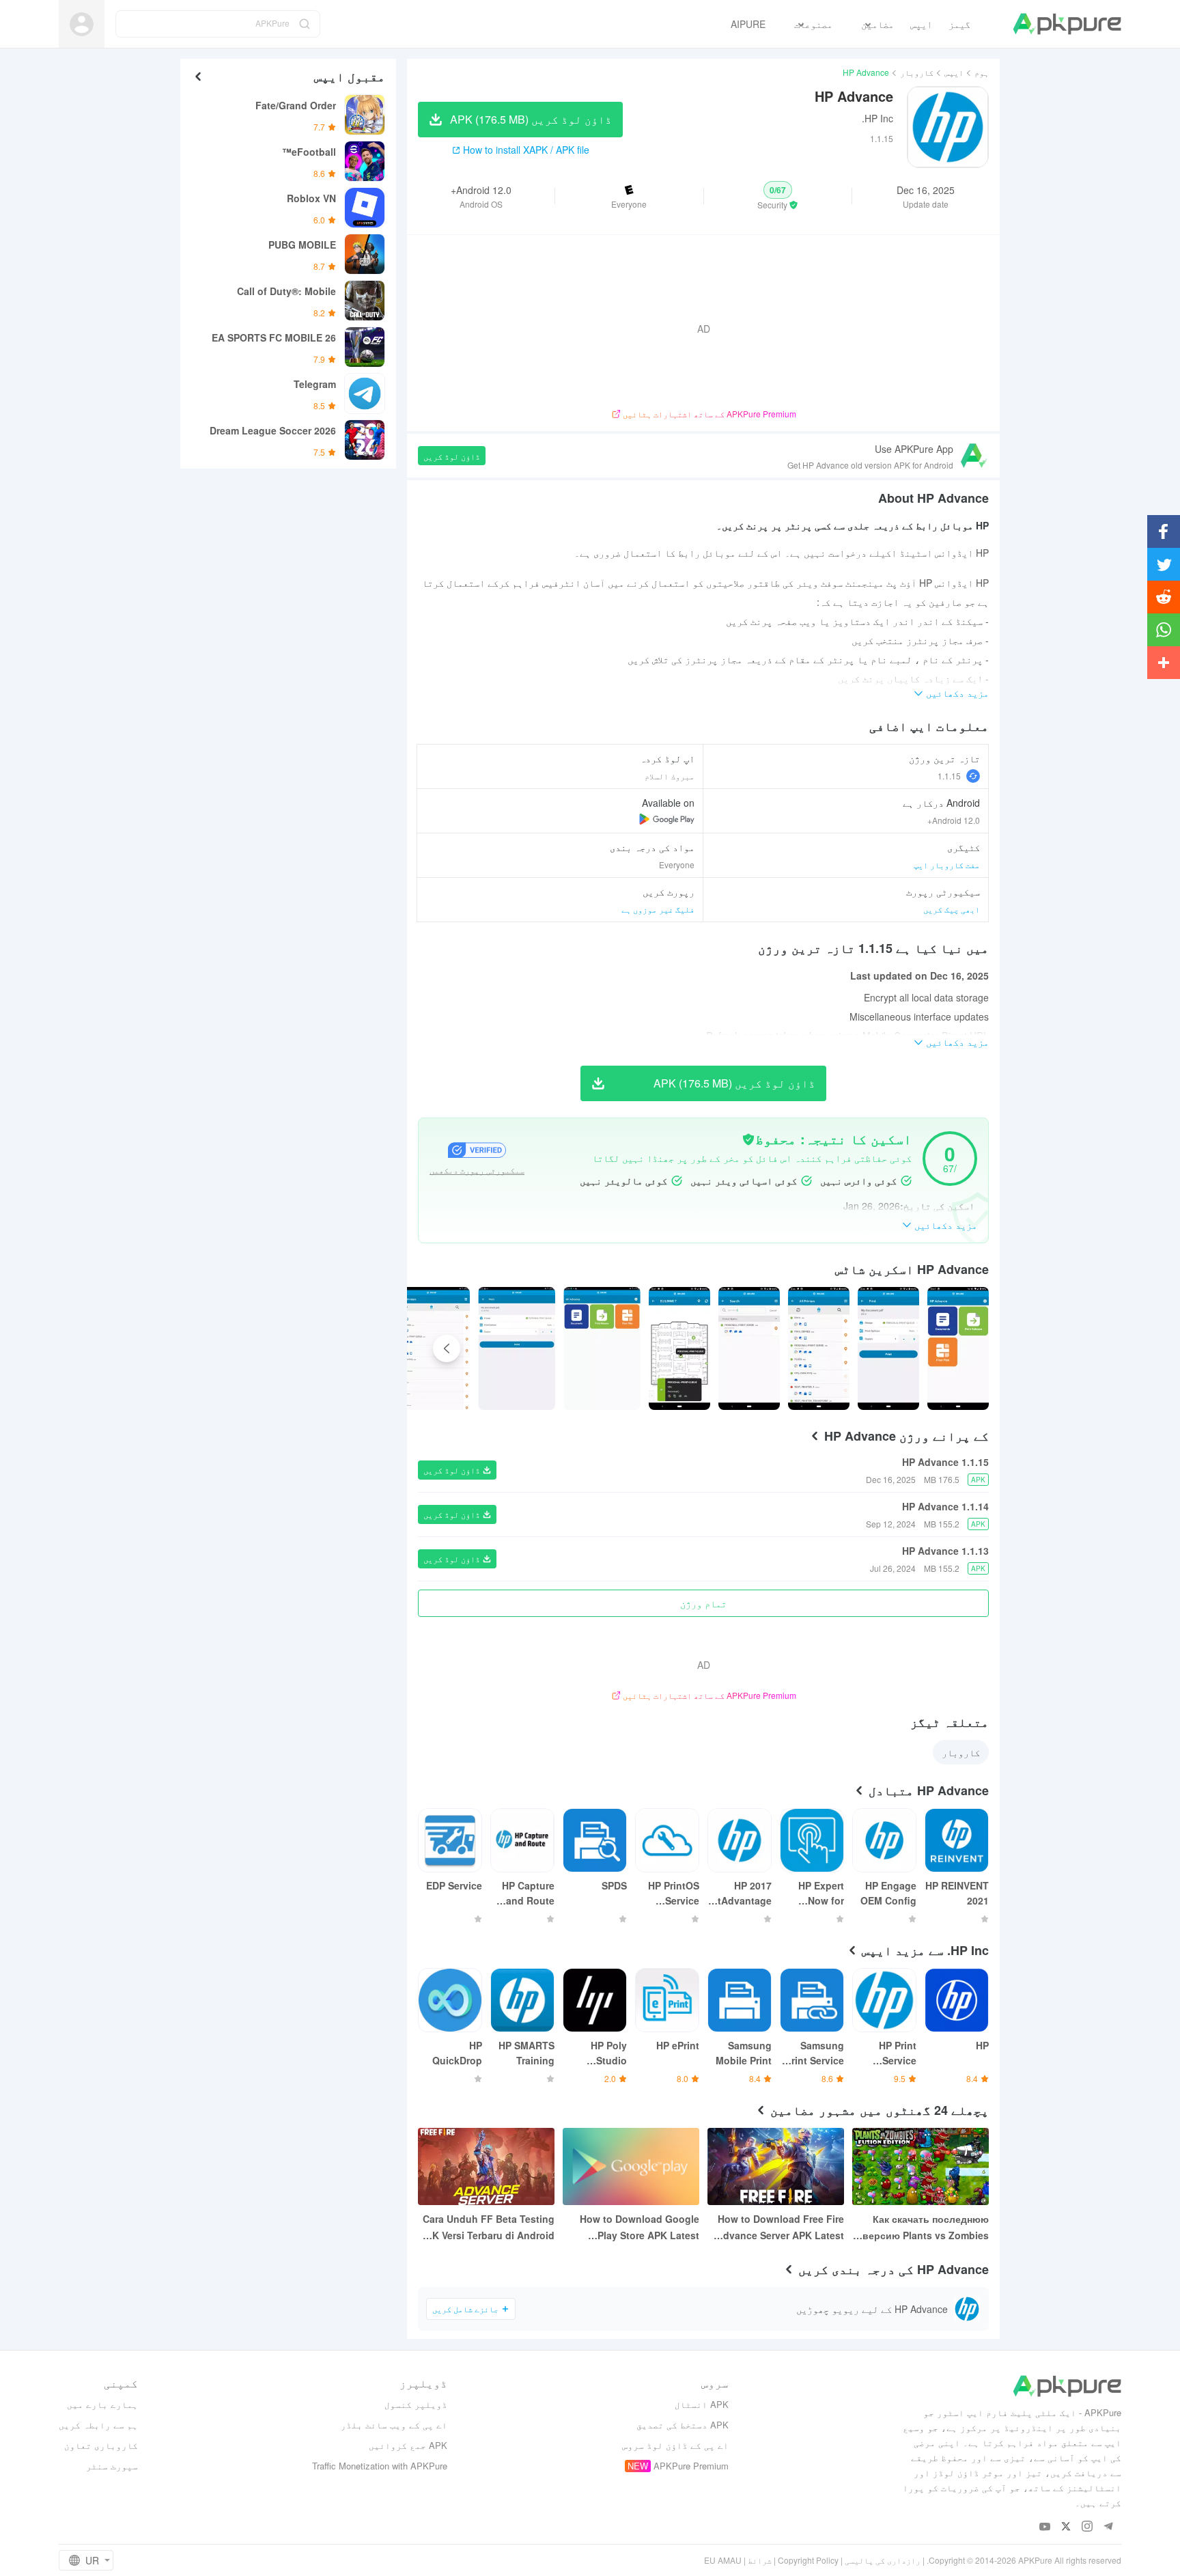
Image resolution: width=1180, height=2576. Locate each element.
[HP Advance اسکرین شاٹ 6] (517, 1348)
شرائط (760, 2560)
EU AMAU (723, 2560)
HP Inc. (877, 118)
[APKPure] (1067, 24)
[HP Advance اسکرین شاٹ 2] (819, 1348)
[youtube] (1045, 2527)
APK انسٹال (702, 2404)
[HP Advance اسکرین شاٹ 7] (432, 1348)
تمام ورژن (703, 1603)
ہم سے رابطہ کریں (98, 2425)
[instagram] (1087, 2527)
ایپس (954, 72)
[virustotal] (748, 1139)
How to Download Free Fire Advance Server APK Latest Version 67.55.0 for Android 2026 (780, 2228)
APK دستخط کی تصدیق (683, 2425)
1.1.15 (949, 776)
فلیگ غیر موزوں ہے (658, 909)
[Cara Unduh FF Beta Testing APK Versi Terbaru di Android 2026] (486, 2166)
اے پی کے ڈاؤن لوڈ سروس (675, 2445)
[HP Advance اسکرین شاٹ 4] (679, 1348)
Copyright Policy (808, 2560)
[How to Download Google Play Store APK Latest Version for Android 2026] (631, 2166)
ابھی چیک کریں (952, 909)
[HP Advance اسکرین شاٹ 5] (602, 1348)
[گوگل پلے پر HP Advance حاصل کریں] (667, 819)
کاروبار (917, 72)
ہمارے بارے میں (102, 2404)
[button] (778, 196)
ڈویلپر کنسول (416, 2404)
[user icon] (82, 24)
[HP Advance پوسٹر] (958, 1348)
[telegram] (1109, 2527)
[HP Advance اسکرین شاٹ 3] (749, 1348)
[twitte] (1066, 2527)
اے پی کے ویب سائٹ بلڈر (394, 2425)
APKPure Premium (691, 2466)
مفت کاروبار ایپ (947, 864)
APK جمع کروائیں (408, 2445)
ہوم (982, 72)
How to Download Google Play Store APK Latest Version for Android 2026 (640, 2228)
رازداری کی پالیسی (883, 2560)
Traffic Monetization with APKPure (380, 2466)
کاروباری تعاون (101, 2445)
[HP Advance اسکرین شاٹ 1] (888, 1348)
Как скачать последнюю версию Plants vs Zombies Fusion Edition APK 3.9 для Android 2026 (925, 2228)
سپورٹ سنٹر (112, 2466)
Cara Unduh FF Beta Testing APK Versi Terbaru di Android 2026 (487, 2228)
